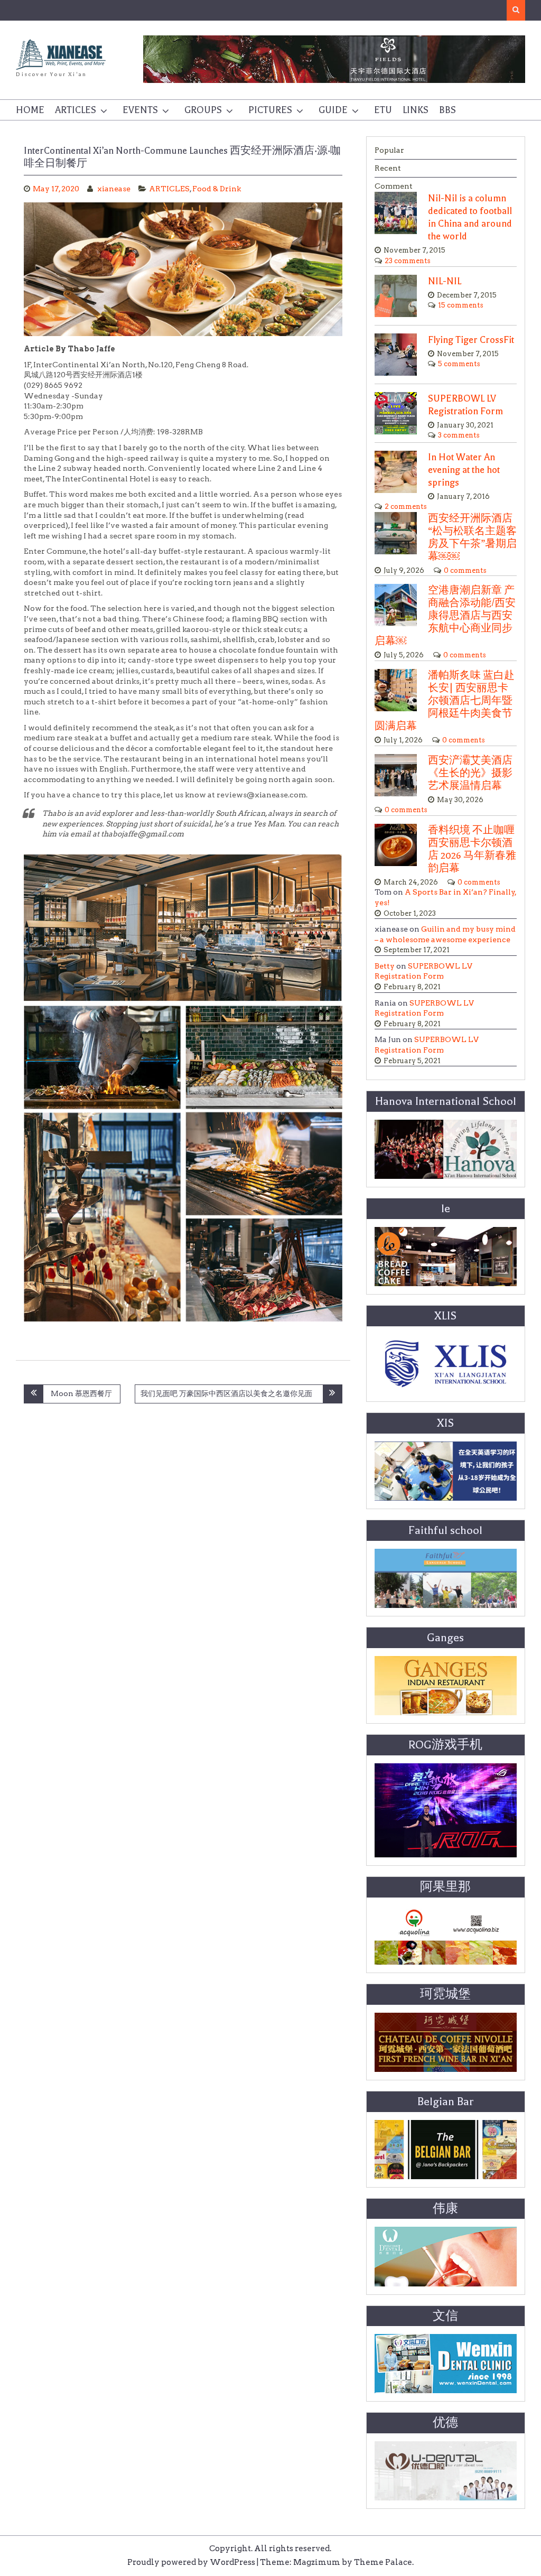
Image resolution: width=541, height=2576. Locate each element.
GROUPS (203, 110)
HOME (30, 110)
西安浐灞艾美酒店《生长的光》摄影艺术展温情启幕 (470, 773)
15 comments (461, 305)
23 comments (408, 261)
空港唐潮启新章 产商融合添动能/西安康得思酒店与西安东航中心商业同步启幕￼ (445, 616)
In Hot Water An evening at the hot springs (464, 470)
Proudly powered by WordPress (191, 2562)
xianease (114, 189)
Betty (385, 966)
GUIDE (333, 110)
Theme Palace (383, 2562)
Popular (389, 150)
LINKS (416, 110)
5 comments (459, 364)
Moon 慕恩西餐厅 (81, 1393)
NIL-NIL (445, 281)
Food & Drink (217, 189)
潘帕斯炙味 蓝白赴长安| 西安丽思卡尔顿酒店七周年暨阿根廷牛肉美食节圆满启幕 (445, 701)
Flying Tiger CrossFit (471, 340)
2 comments (406, 506)
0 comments (465, 570)
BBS (447, 110)
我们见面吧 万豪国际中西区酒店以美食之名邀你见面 (228, 1393)
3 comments (459, 435)
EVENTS (140, 110)
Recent (388, 168)
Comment (394, 186)
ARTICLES (76, 110)
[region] (334, 59)
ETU (383, 110)
